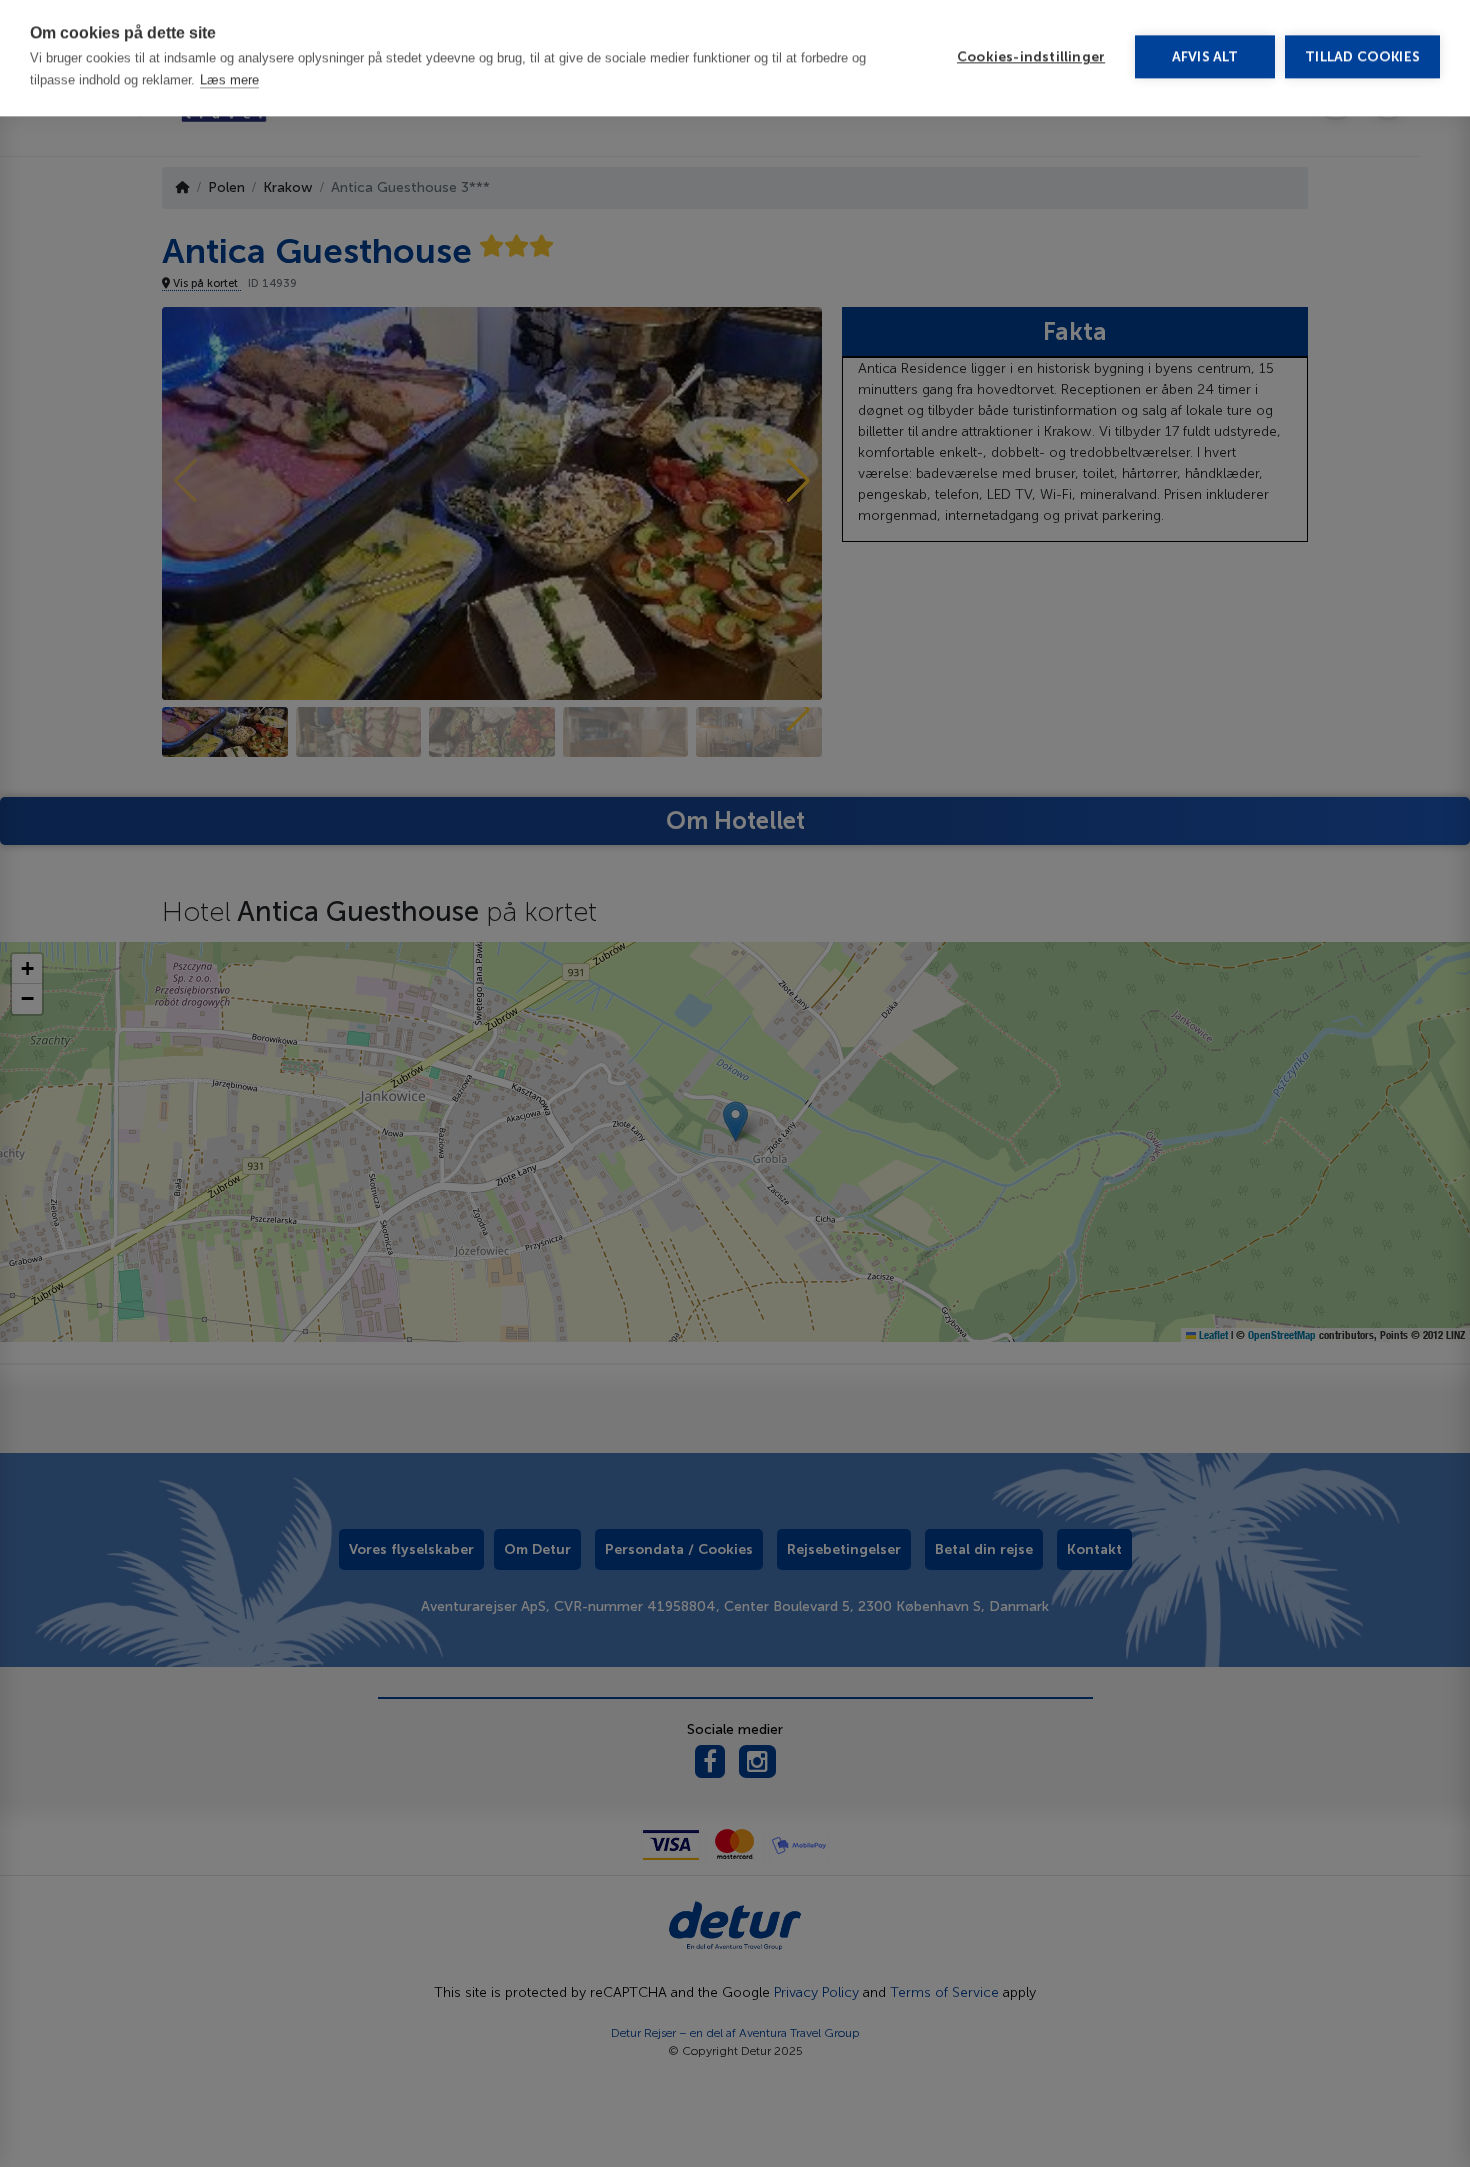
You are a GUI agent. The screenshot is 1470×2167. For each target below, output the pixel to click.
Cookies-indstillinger (1031, 60)
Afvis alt (1205, 60)
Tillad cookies (1362, 60)
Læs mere (229, 83)
